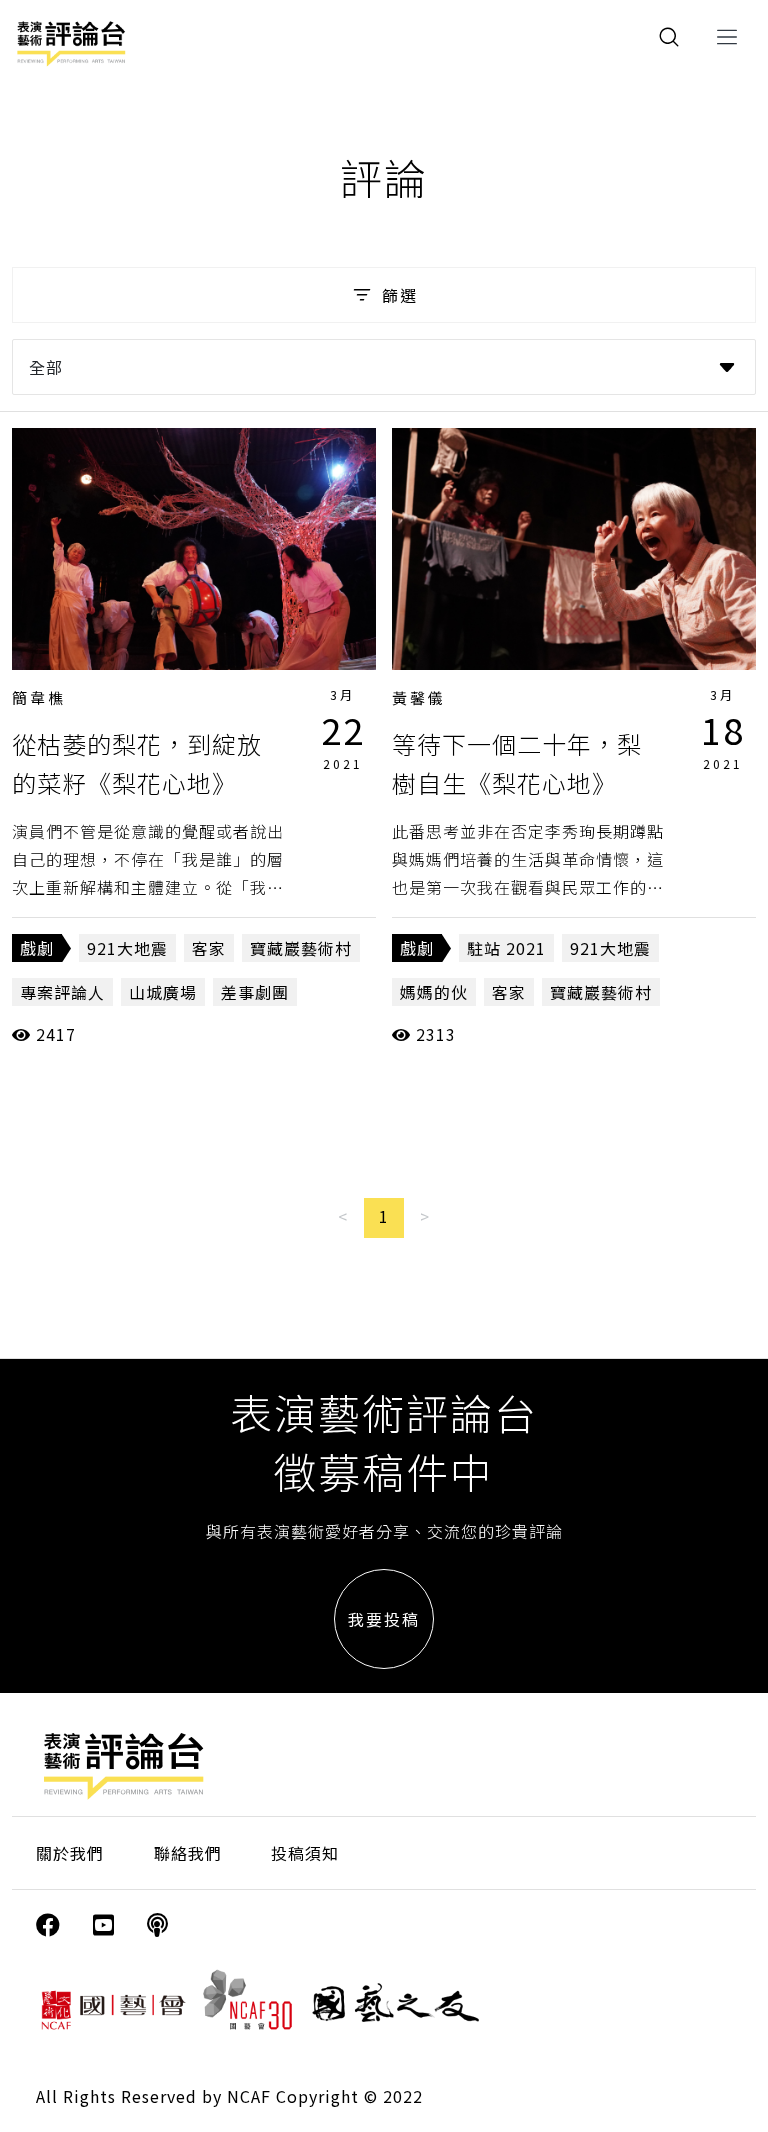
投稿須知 (305, 1853)
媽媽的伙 (434, 992)
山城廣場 (163, 992)
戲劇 (37, 948)
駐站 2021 (506, 948)
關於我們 (70, 1853)
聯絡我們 (188, 1853)
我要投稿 (384, 1619)
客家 (209, 948)
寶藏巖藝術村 (301, 948)
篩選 (400, 295)
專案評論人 (62, 992)
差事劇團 (255, 992)
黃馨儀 (419, 697)
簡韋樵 (39, 697)
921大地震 (127, 948)
